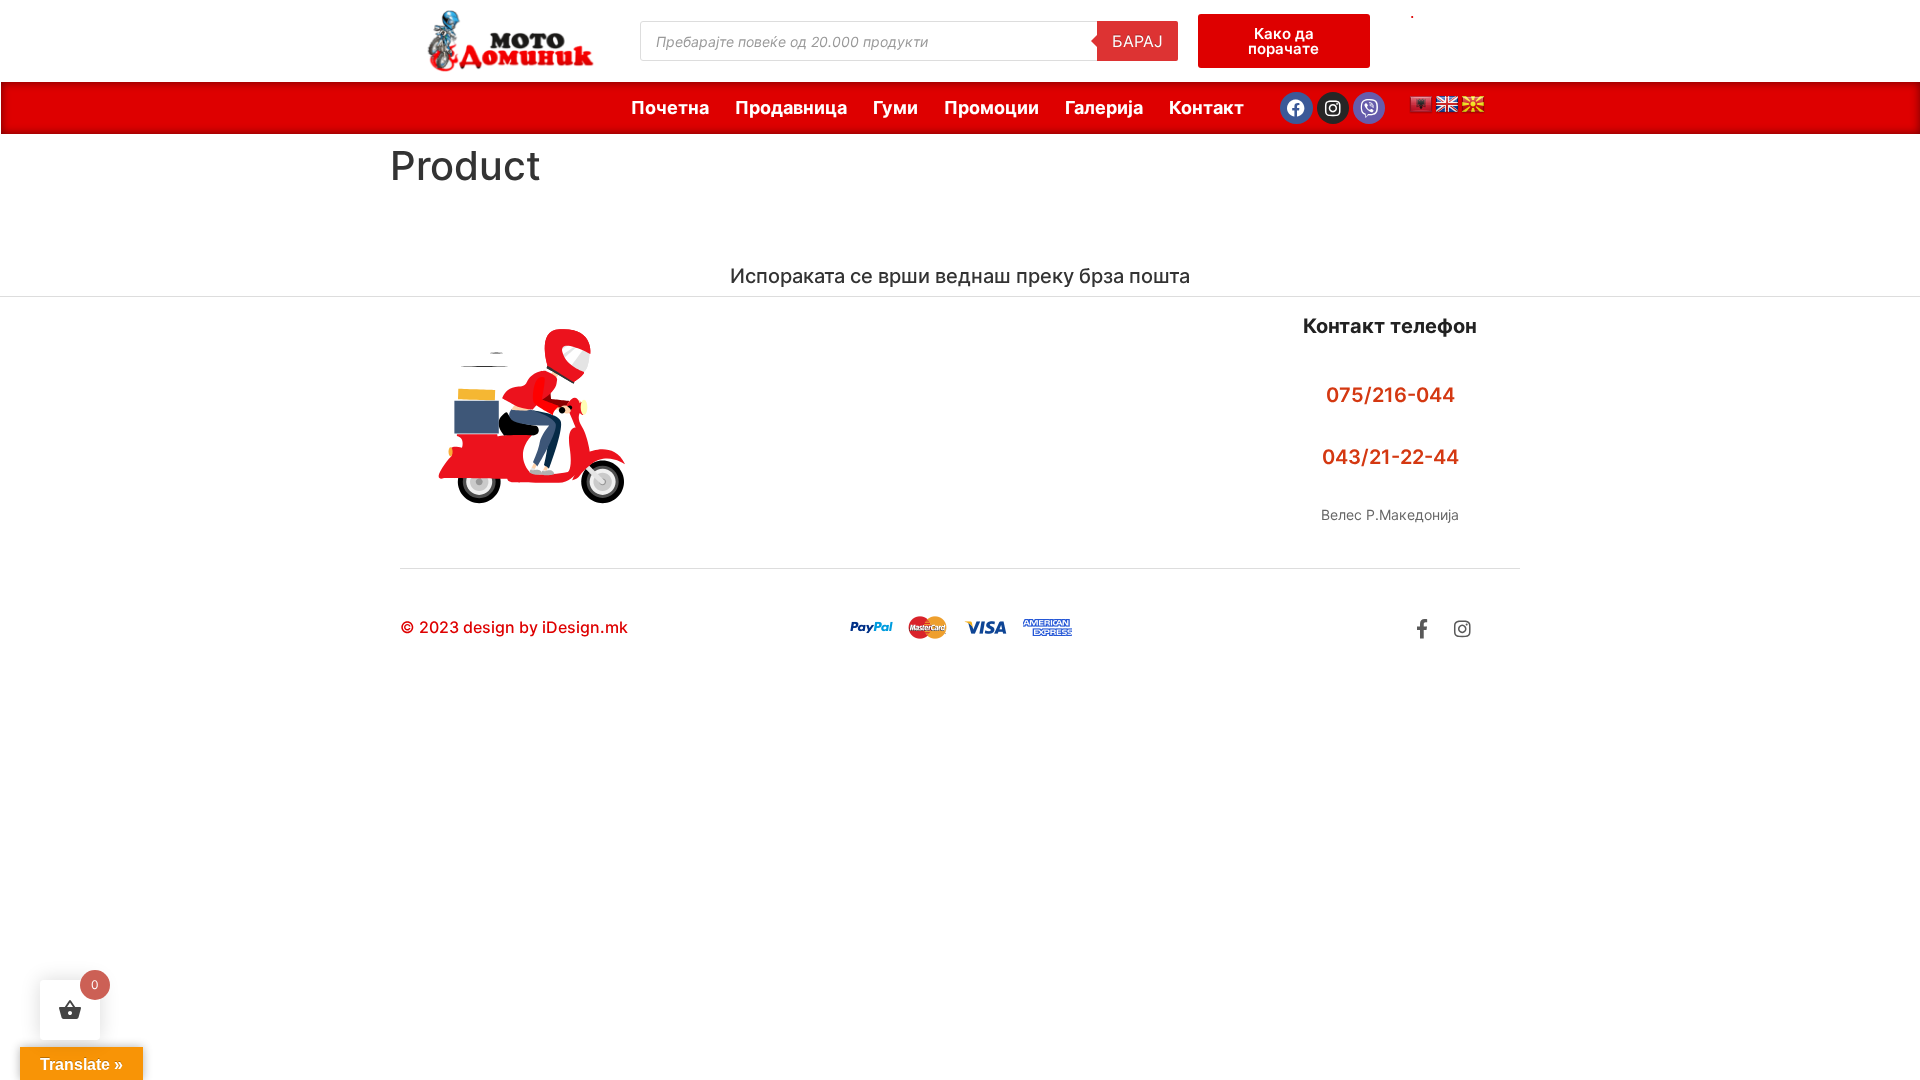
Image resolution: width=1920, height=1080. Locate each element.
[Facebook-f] (1421, 628)
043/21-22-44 (1390, 457)
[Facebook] (1296, 108)
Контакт (1206, 107)
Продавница (791, 107)
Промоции (991, 107)
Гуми (895, 107)
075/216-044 (1390, 395)
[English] (1447, 105)
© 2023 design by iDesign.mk (514, 627)
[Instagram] (1333, 108)
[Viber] (1369, 108)
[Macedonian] (1473, 105)
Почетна (670, 107)
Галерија (1104, 107)
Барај (1137, 41)
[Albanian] (1421, 105)
